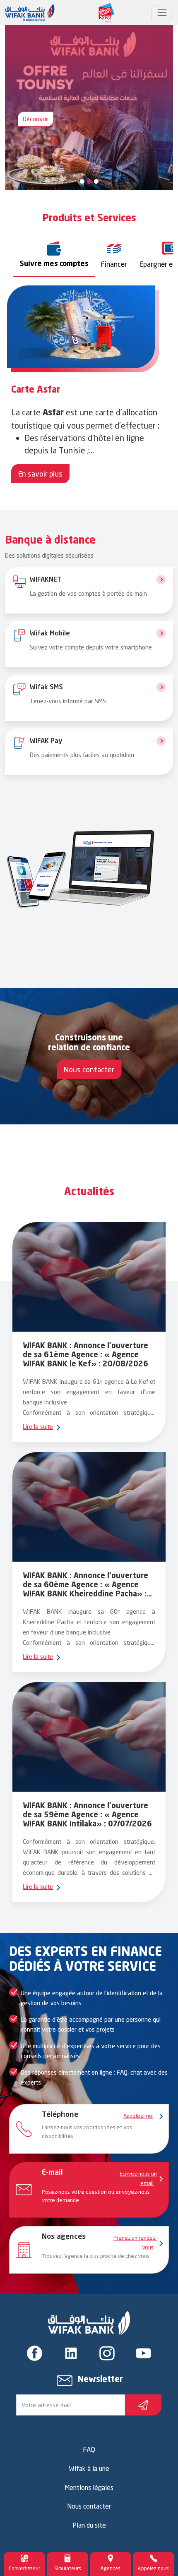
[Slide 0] (82, 181)
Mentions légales (89, 2487)
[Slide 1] (89, 181)
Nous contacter (89, 1069)
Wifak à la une (89, 2468)
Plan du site (89, 2525)
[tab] (54, 255)
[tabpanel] (89, 386)
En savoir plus (40, 474)
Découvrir (35, 119)
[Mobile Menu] (162, 13)
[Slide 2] (96, 181)
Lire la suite (38, 1427)
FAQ (89, 2449)
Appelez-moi (138, 2116)
